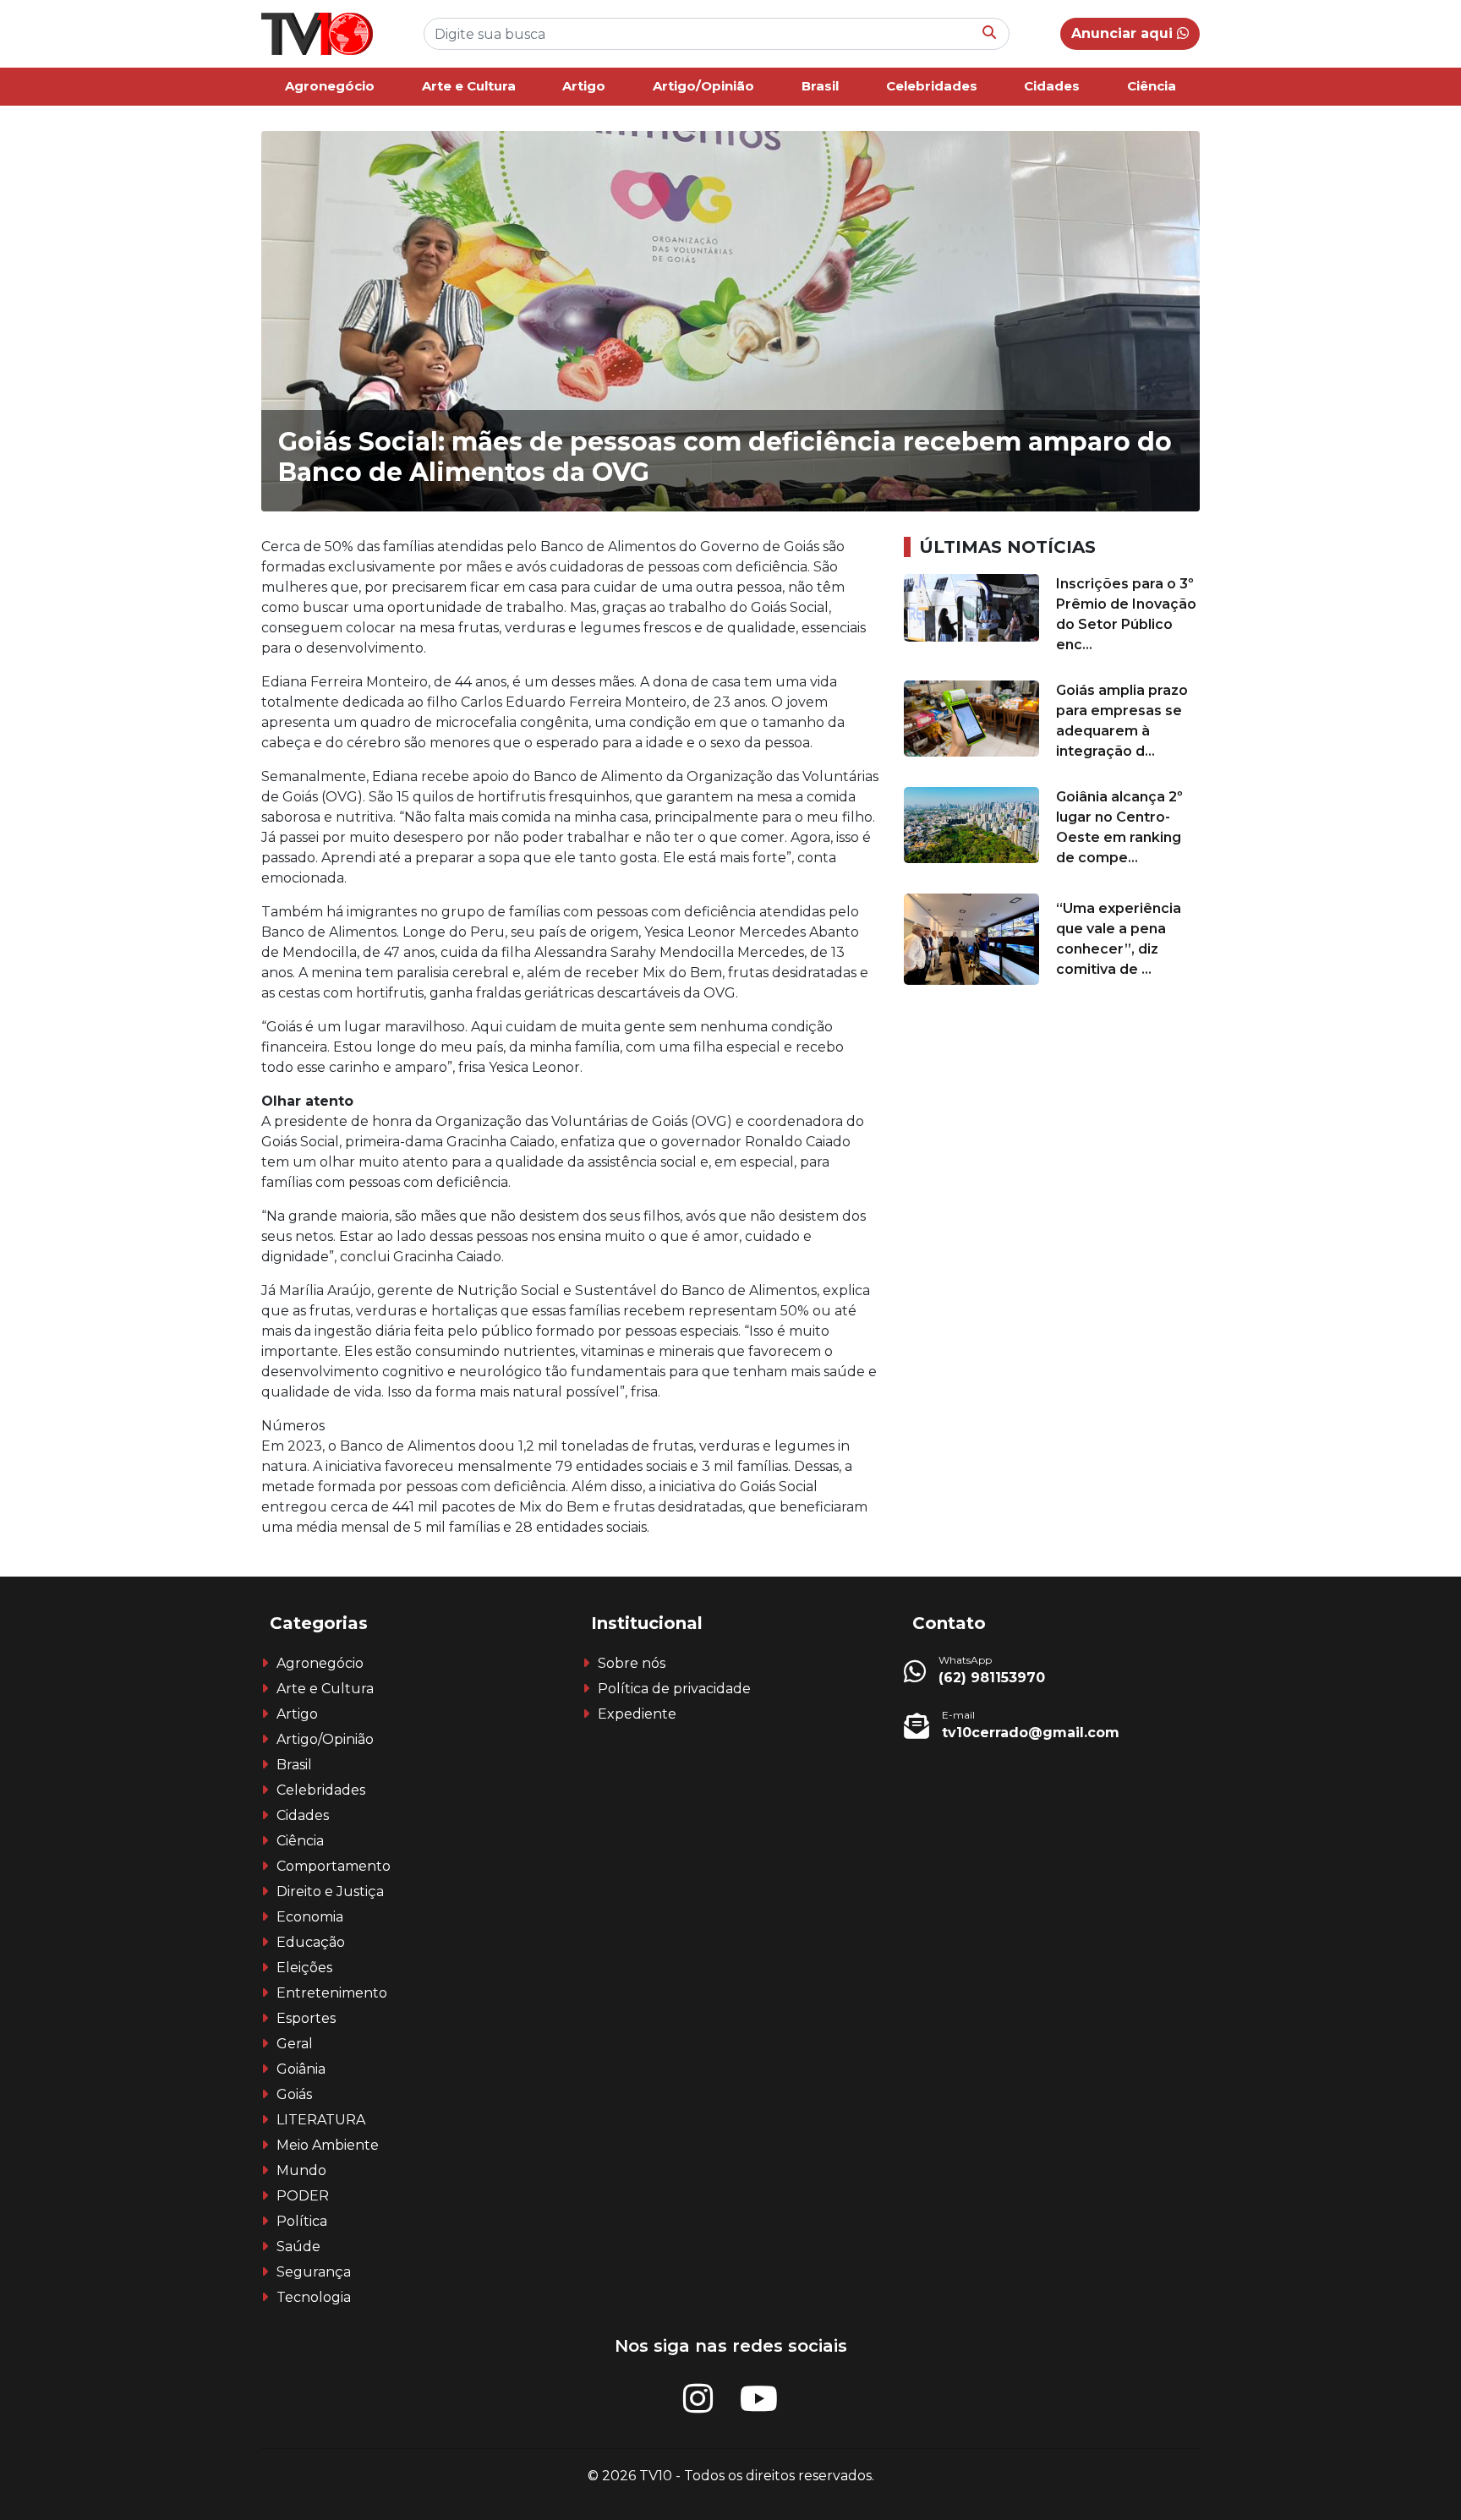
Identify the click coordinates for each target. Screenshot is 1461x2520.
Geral (295, 2044)
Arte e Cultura (469, 86)
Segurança (314, 2272)
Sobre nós (632, 1663)
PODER (303, 2196)
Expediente (637, 1714)
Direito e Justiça (330, 1891)
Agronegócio (330, 86)
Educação (311, 1942)
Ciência (1152, 86)
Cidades (1052, 86)
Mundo (301, 2170)
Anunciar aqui (1124, 33)
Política (302, 2221)
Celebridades (932, 86)
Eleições (304, 1968)
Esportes (306, 2018)
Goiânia (301, 2069)
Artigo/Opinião (703, 86)
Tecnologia (314, 2297)
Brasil (820, 86)
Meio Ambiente (328, 2145)
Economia (310, 1917)
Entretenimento (332, 1993)
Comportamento (334, 1866)
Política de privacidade (674, 1689)
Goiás (294, 2094)
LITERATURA (321, 2120)
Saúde (298, 2247)
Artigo (584, 86)
